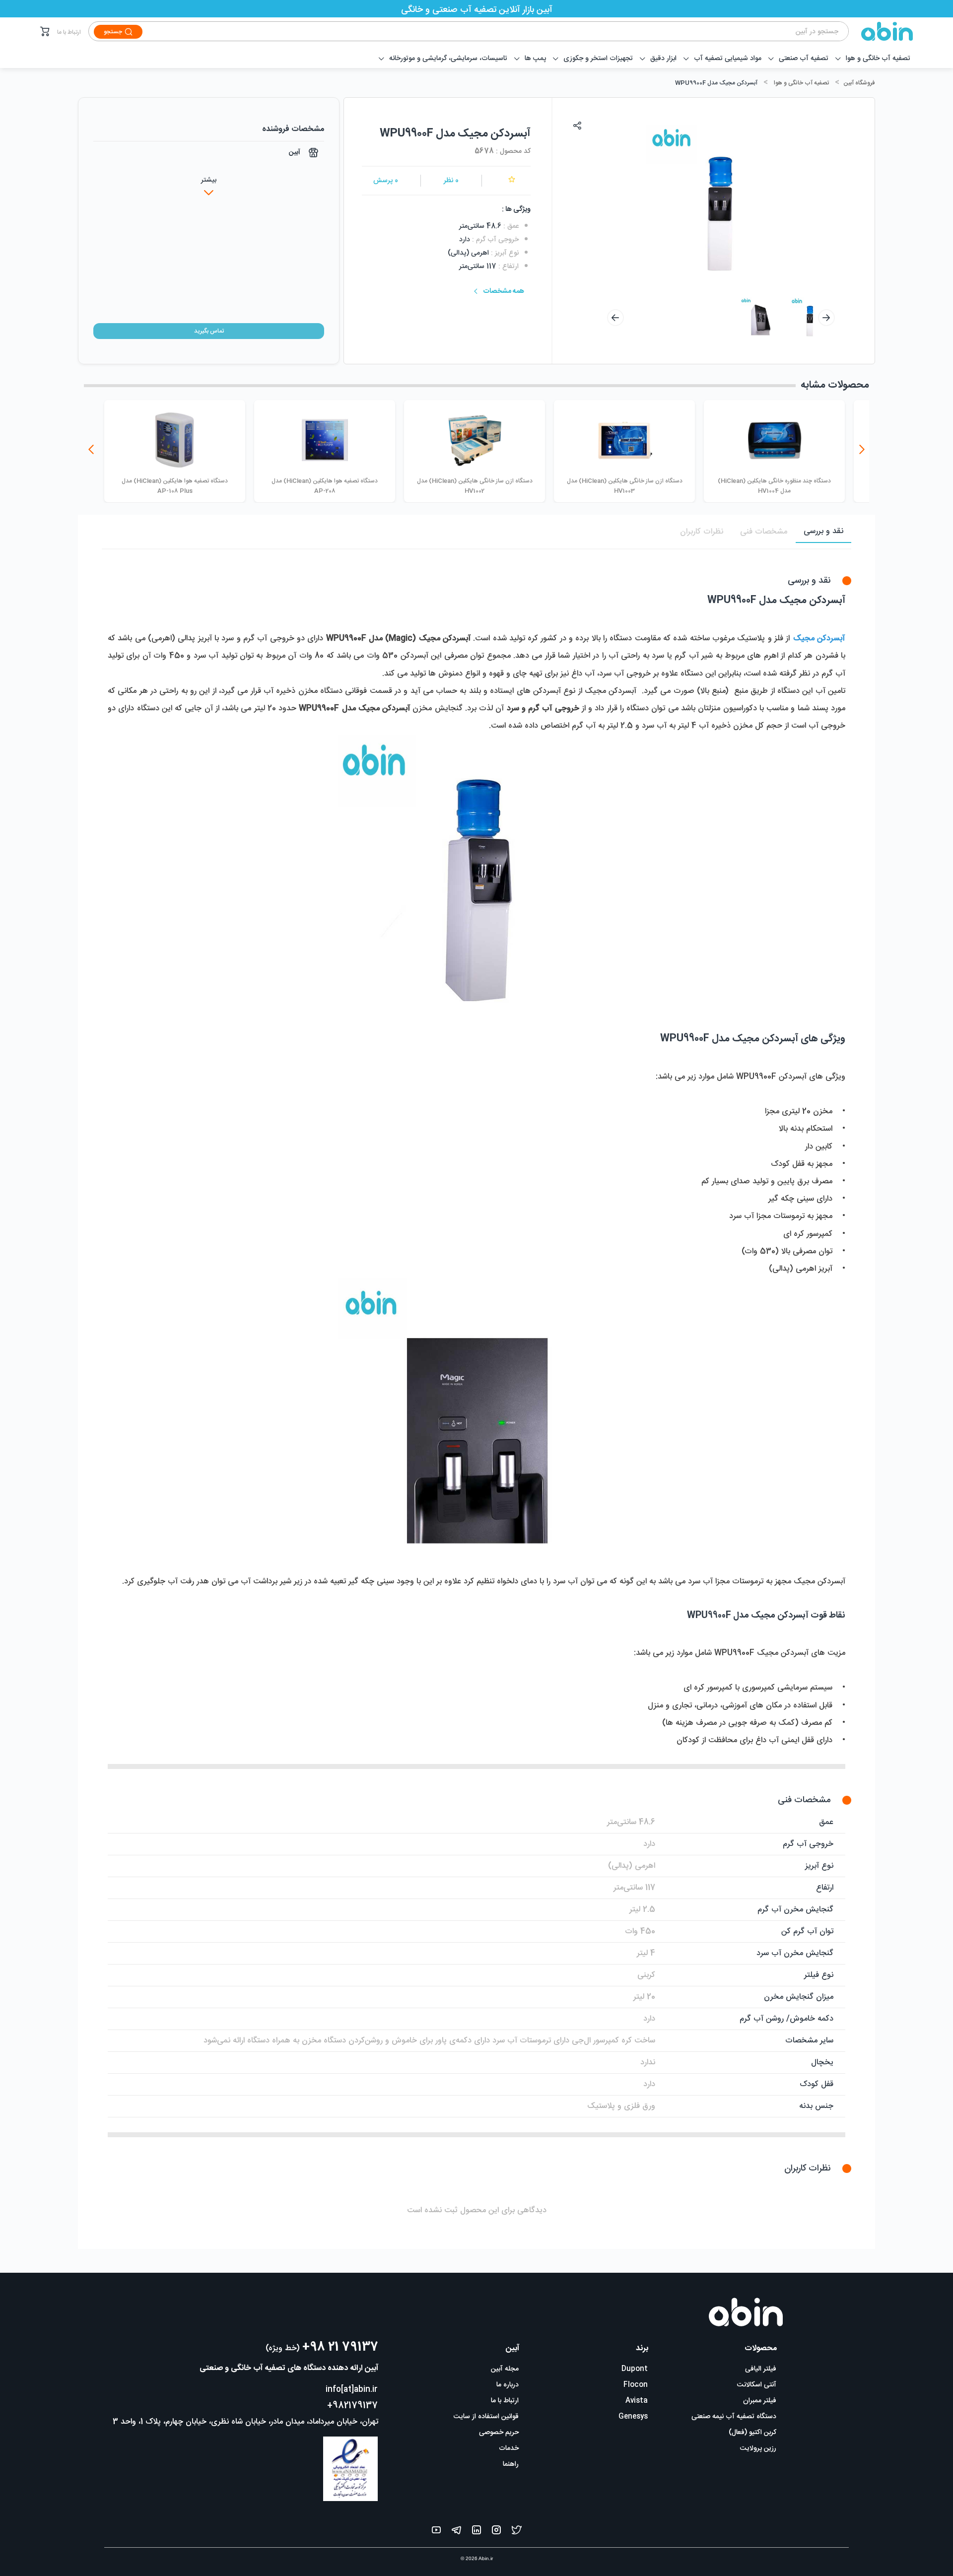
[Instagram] (496, 2532)
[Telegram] (456, 2532)
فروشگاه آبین (859, 83)
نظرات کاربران (702, 532)
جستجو (113, 32)
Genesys (633, 2417)
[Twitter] (517, 2532)
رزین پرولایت (758, 2448)
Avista (637, 2401)
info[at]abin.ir (352, 2390)
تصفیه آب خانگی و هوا (801, 83)
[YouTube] (436, 2532)
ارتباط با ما (69, 32)
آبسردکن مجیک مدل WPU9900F (716, 83)
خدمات (509, 2448)
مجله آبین (505, 2369)
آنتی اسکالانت (757, 2385)
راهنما (511, 2464)
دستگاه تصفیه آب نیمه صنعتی (734, 2417)
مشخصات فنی (764, 532)
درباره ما (508, 2385)
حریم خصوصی (499, 2433)
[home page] (881, 31)
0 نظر (451, 181)
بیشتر (209, 180)
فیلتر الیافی (761, 2369)
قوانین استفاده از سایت (486, 2417)
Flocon (636, 2385)
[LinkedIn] (476, 2532)
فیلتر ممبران (760, 2401)
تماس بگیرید (209, 331)
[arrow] (615, 318)
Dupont (635, 2369)
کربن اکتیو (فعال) (752, 2433)
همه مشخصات (504, 291)
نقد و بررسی (823, 531)
